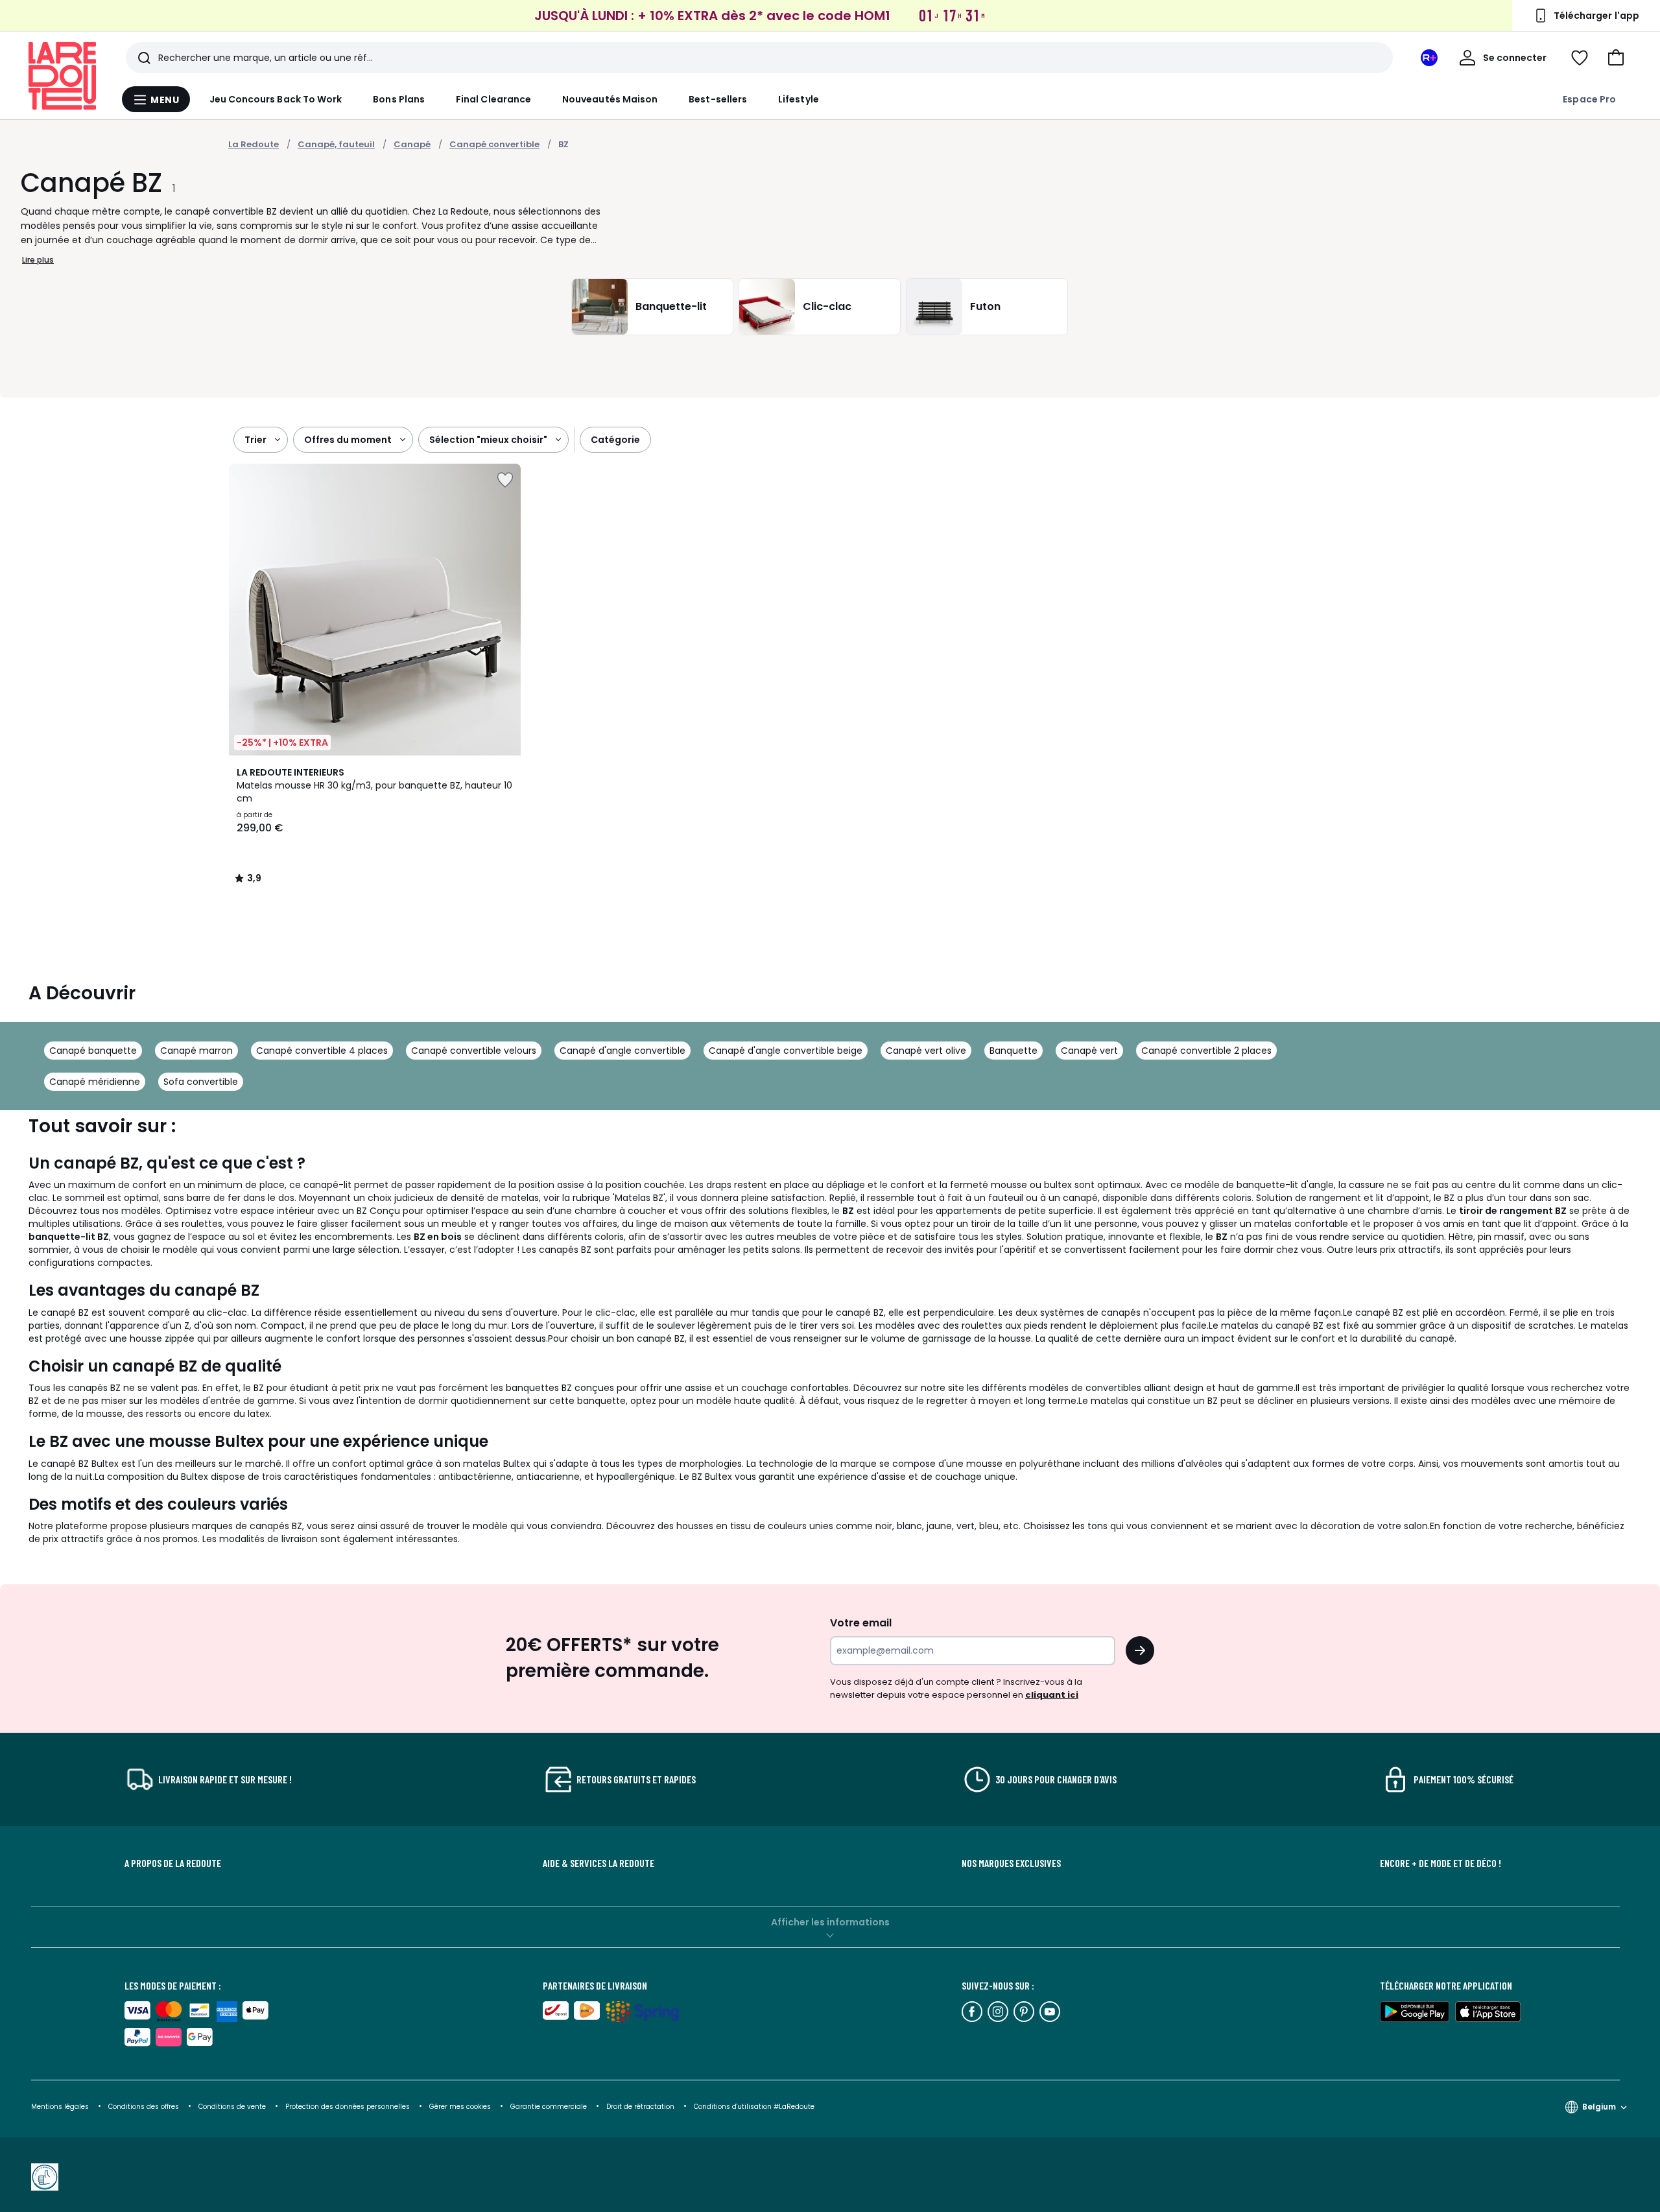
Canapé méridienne (95, 1082)
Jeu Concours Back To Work (276, 99)
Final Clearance (493, 99)
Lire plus (38, 260)
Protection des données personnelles (349, 2107)
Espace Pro (1589, 99)
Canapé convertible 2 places (1206, 1051)
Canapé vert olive (926, 1051)
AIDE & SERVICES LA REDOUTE (599, 1863)
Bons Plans (399, 99)
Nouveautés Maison (610, 99)
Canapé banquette (93, 1051)
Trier (255, 440)
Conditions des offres (144, 2107)
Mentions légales (60, 2107)
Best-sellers (718, 99)
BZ (563, 144)
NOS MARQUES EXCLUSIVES (1011, 1863)
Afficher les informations (830, 1922)
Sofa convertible (201, 1082)
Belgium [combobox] (1599, 2107)
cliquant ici (1052, 1695)
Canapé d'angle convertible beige (786, 1051)
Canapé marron (196, 1051)
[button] (1616, 58)
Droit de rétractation (641, 2107)
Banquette (1014, 1051)
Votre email (862, 1623)
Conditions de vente (233, 2107)
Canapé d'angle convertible (622, 1051)
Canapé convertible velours (474, 1051)
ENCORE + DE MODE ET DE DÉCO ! (1441, 1863)
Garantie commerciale (550, 2107)
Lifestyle (799, 99)
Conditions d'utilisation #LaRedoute (754, 2107)
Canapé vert (1089, 1051)
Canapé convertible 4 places (322, 1051)
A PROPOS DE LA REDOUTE (173, 1863)
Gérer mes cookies (461, 2107)
